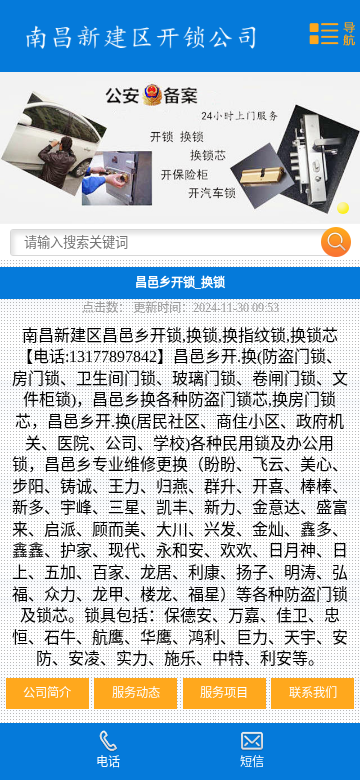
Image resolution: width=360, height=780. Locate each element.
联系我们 (313, 693)
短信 (252, 762)
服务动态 (136, 693)
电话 (108, 762)
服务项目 (224, 693)
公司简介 (47, 693)
